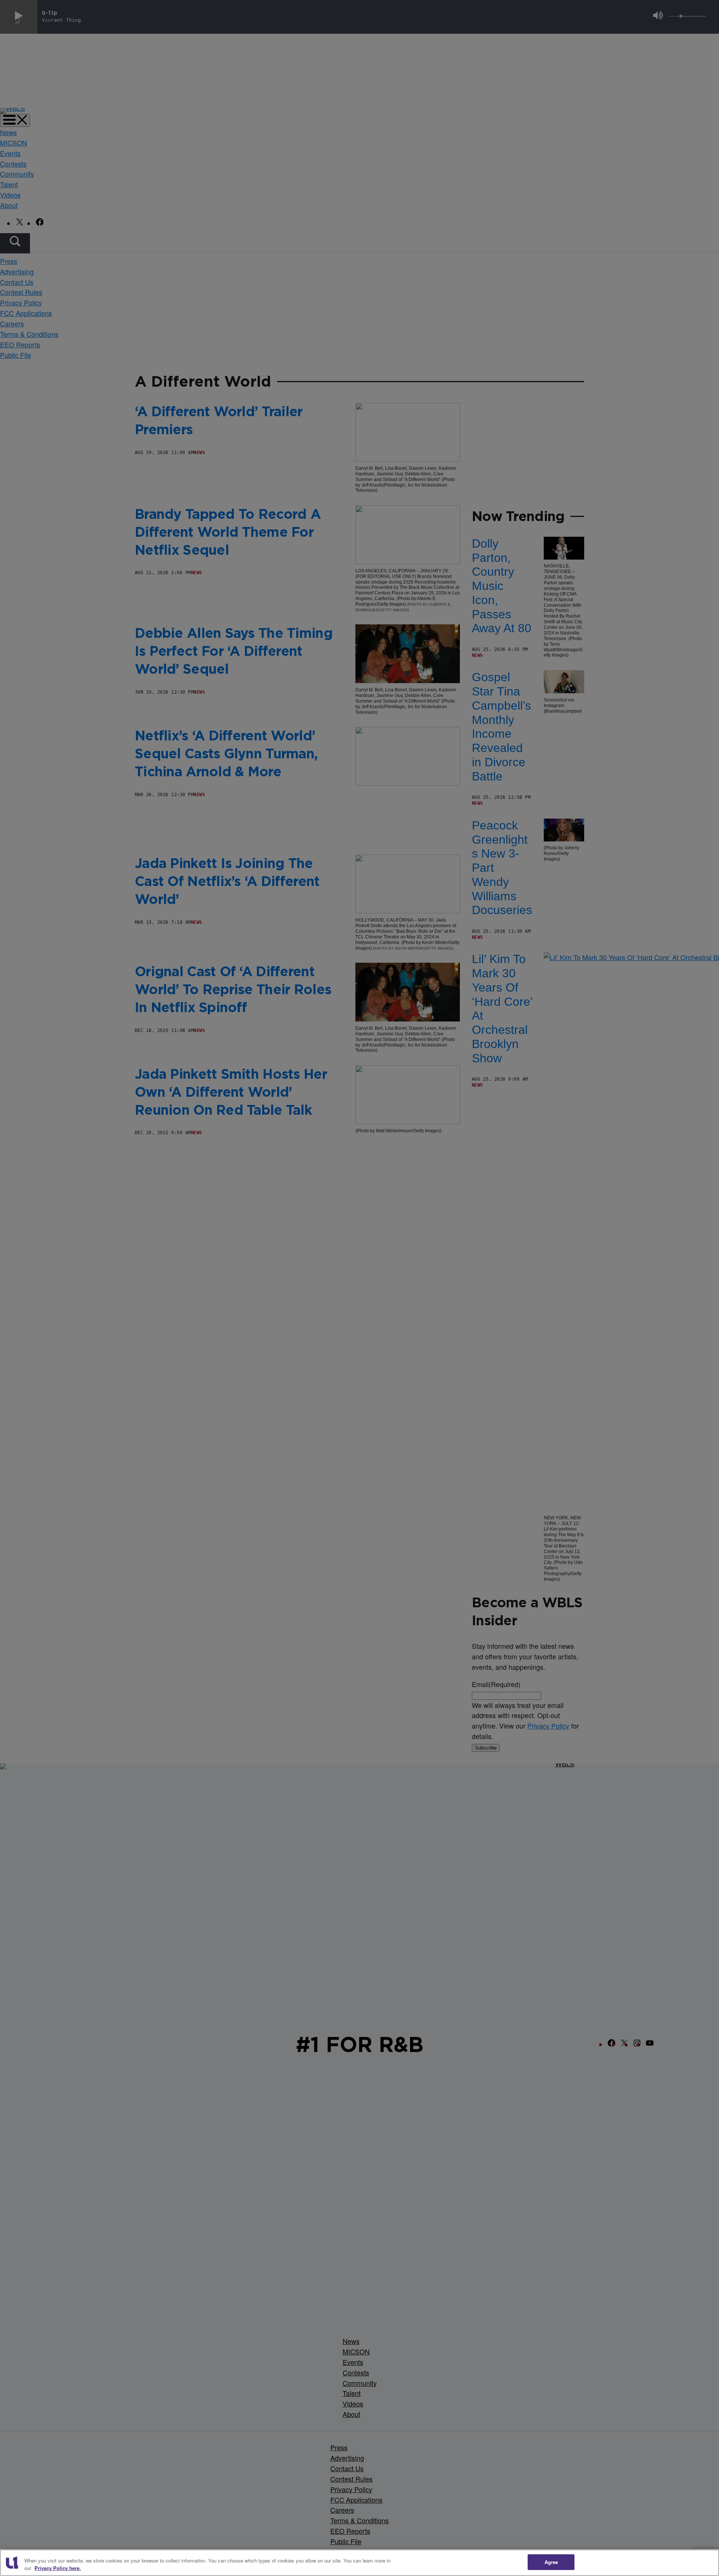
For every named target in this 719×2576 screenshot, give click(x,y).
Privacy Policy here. (58, 2568)
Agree (551, 2562)
